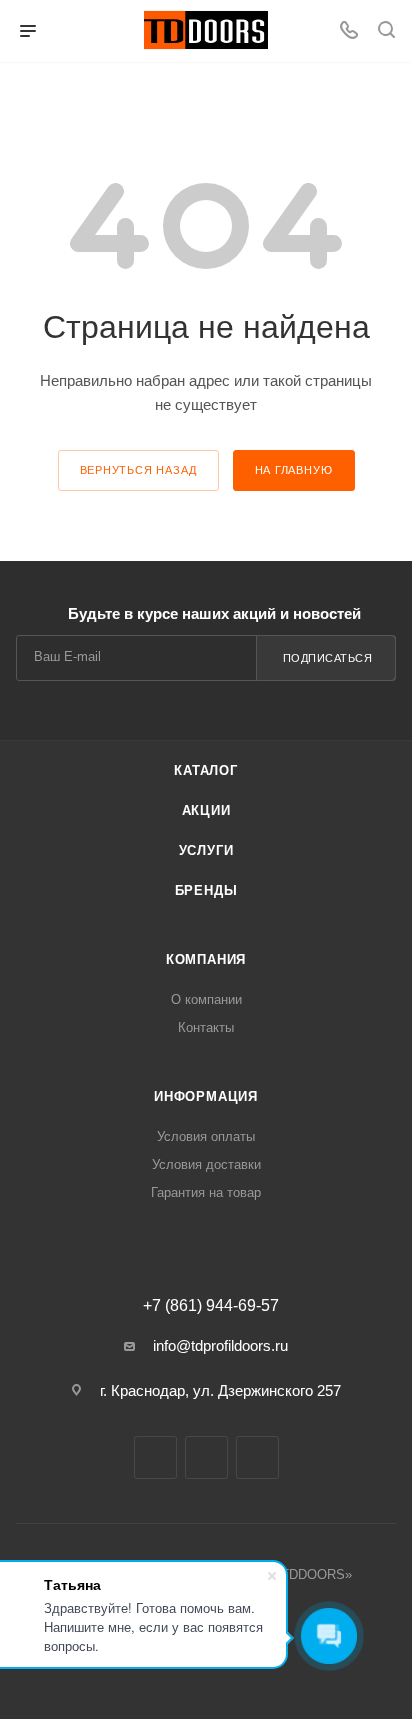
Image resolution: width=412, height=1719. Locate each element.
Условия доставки (206, 1164)
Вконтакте (155, 1457)
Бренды (206, 890)
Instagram (206, 1457)
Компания (206, 959)
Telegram (257, 1457)
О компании (206, 999)
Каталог (206, 770)
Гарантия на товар (206, 1192)
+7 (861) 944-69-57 (211, 1306)
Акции (206, 810)
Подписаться (328, 658)
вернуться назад (138, 470)
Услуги (206, 850)
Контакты (206, 1027)
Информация (206, 1096)
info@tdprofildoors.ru (220, 1345)
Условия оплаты (206, 1136)
